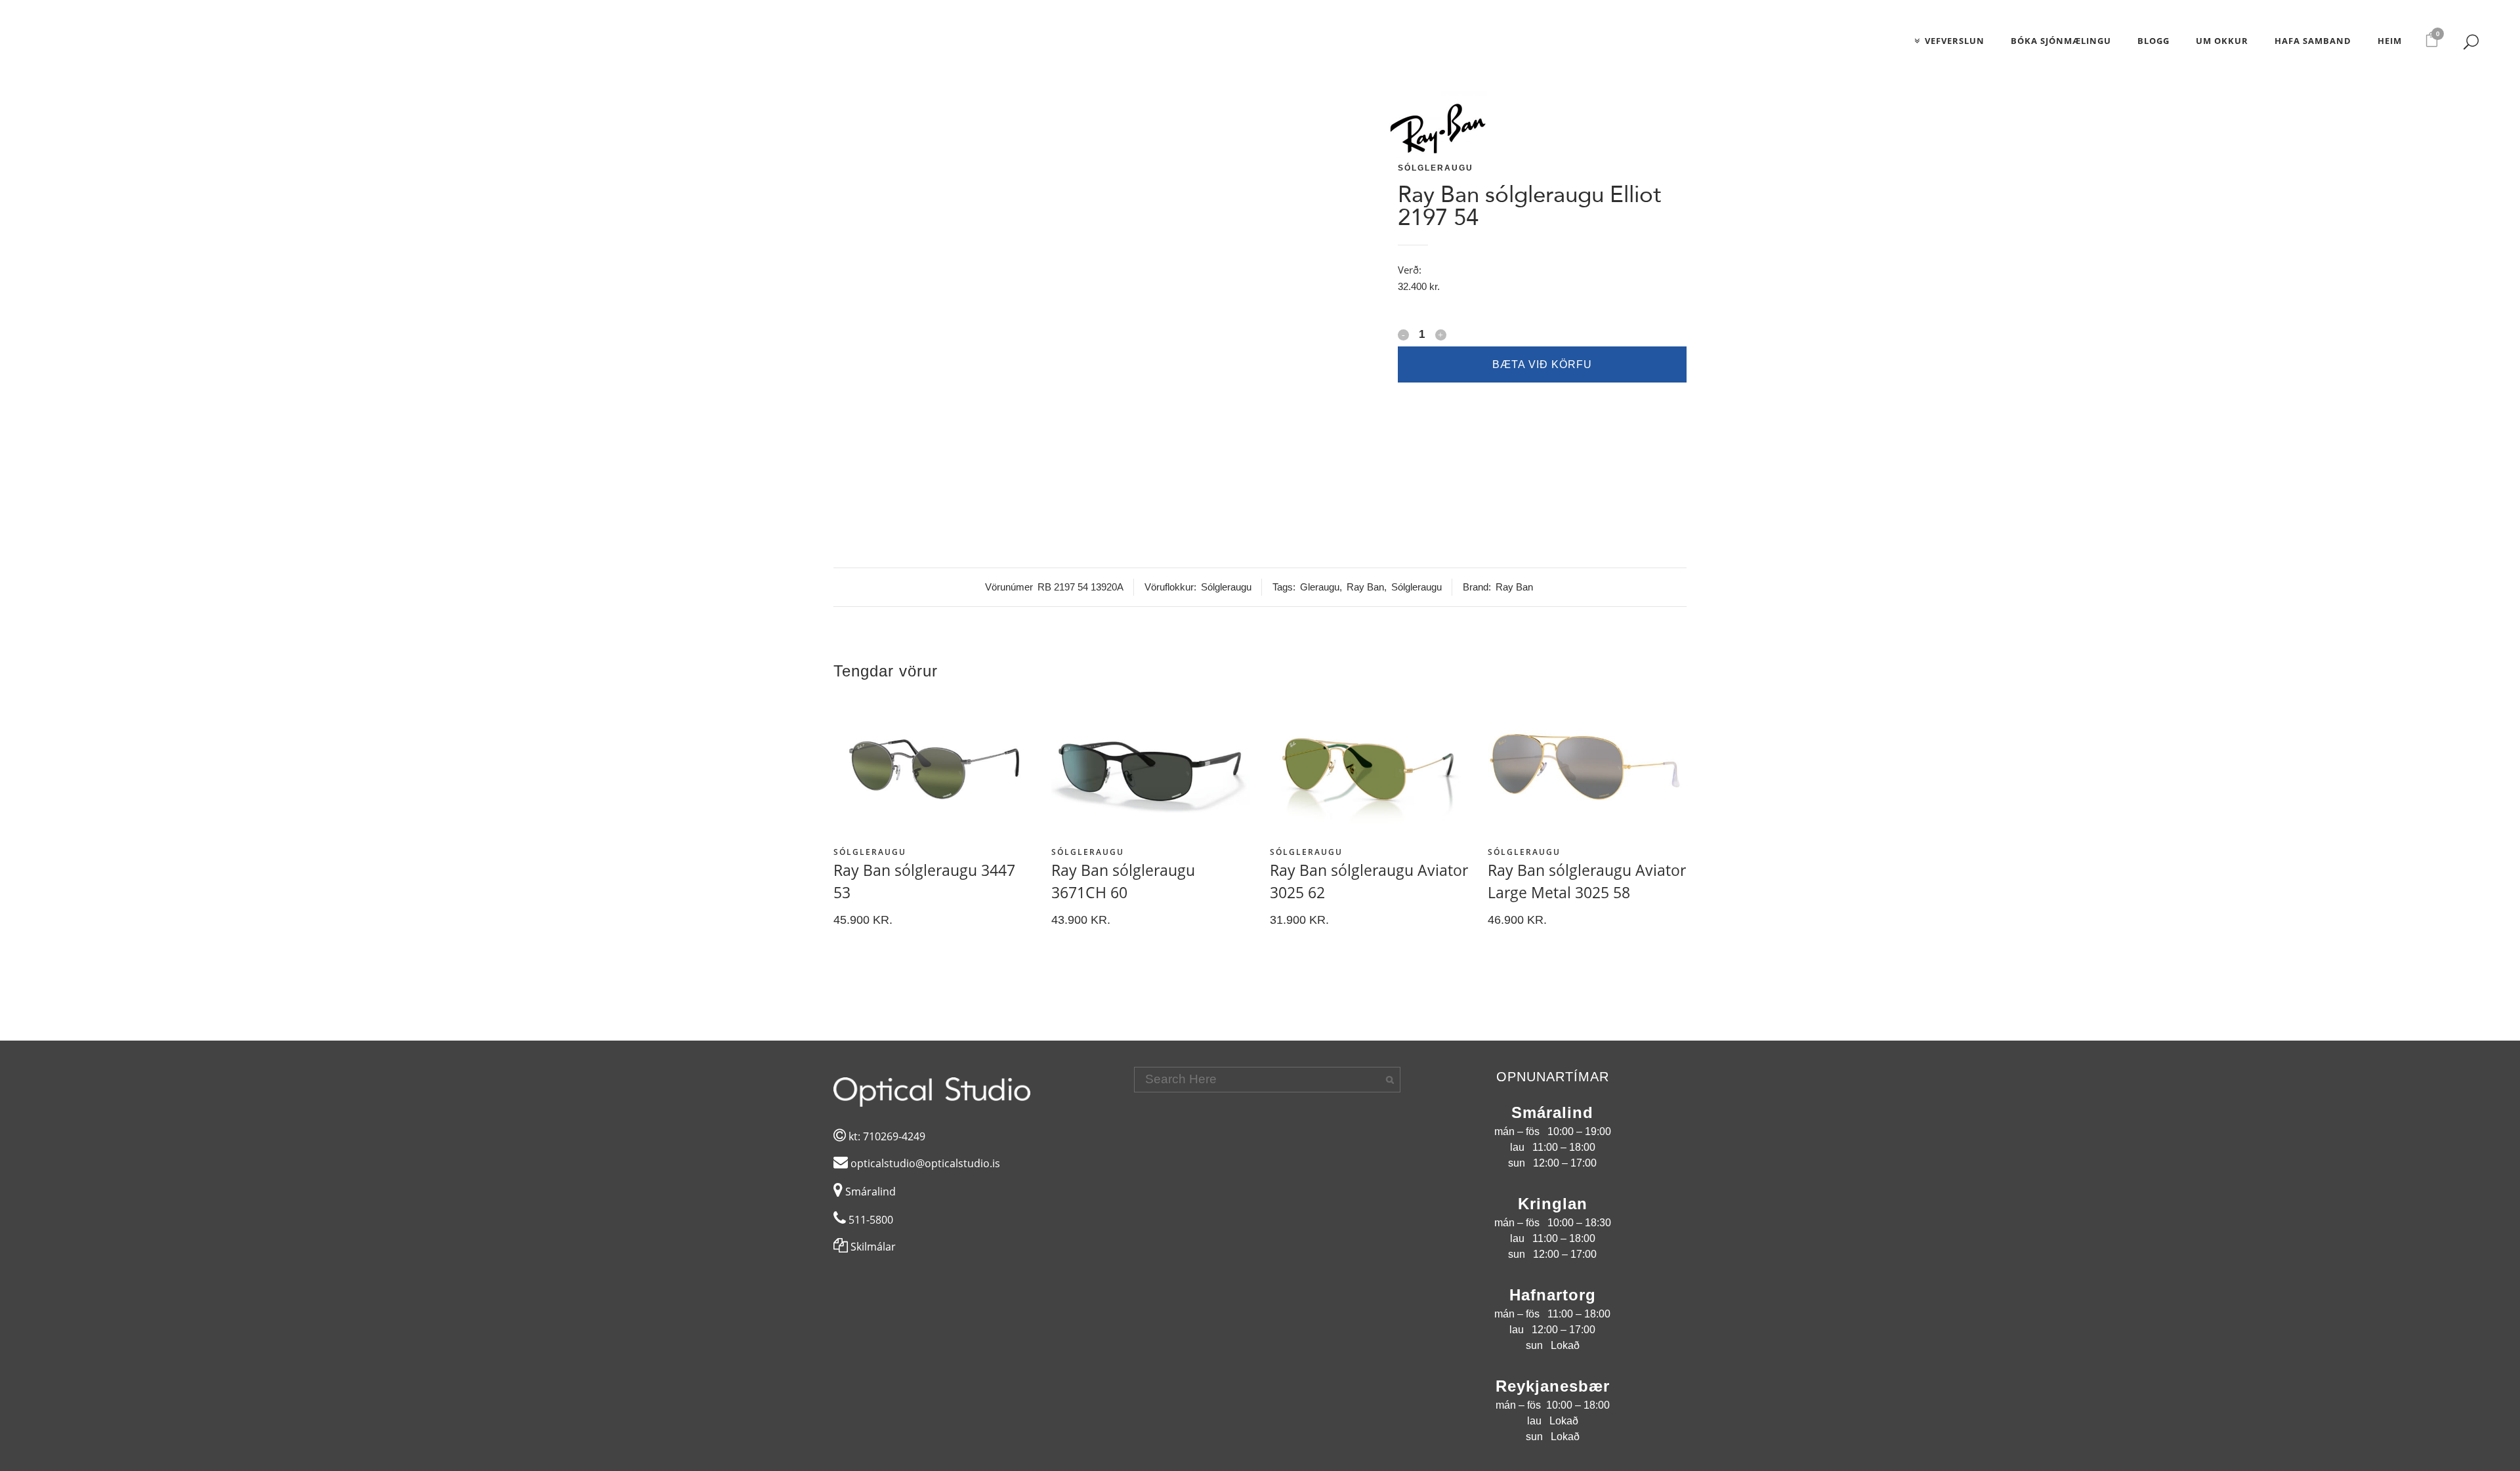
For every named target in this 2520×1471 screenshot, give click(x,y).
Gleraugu (1320, 587)
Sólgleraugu (1436, 168)
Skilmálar (872, 1247)
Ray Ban (1365, 587)
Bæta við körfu (1542, 364)
